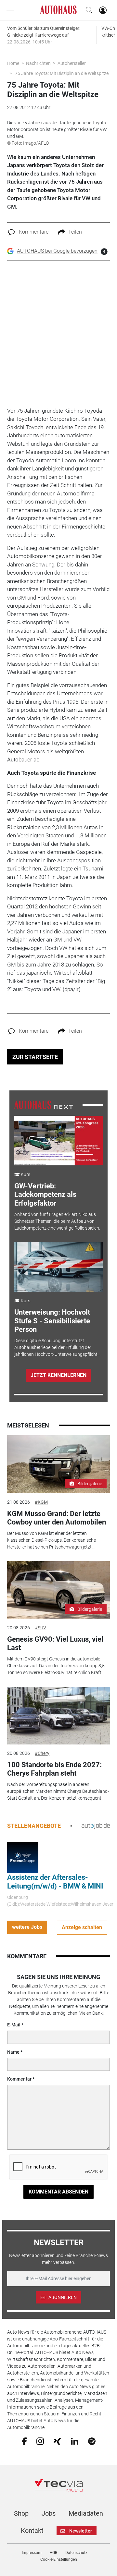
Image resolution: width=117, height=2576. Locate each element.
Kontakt (32, 2531)
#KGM (41, 1502)
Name (13, 2052)
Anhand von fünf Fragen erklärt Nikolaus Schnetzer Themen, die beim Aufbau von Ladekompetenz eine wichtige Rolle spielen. (57, 1221)
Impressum (32, 2553)
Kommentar (19, 2079)
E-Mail (14, 2025)
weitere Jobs (27, 1927)
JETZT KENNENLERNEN (58, 1375)
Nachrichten (38, 63)
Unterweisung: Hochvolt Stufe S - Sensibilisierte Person (52, 1321)
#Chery (42, 1753)
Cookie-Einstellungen (59, 2559)
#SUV (40, 1628)
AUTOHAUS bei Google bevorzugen (57, 251)
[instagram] (40, 2441)
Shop (21, 2513)
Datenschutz (76, 2553)
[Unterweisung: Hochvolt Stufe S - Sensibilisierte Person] (59, 1267)
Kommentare (34, 232)
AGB (53, 2553)
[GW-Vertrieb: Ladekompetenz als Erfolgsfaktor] (59, 1141)
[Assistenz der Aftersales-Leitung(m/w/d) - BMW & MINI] (23, 1857)
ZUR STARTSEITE (35, 1057)
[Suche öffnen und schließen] (87, 10)
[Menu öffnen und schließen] (12, 10)
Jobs (49, 2513)
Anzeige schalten (82, 1927)
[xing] (57, 2441)
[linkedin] (75, 2441)
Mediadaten (86, 2513)
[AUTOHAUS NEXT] (44, 1104)
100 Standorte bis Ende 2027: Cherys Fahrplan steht (54, 1769)
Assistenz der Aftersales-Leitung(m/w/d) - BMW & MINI (55, 1882)
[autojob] (96, 1826)
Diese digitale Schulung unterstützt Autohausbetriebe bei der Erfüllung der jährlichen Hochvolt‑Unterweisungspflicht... (57, 1347)
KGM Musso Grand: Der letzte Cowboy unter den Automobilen (57, 1518)
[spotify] (92, 2441)
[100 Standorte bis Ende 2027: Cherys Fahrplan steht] (58, 1716)
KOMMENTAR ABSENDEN (58, 2192)
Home (13, 63)
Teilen (75, 232)
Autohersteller (72, 63)
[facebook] (24, 2441)
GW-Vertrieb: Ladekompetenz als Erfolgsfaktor (45, 1195)
